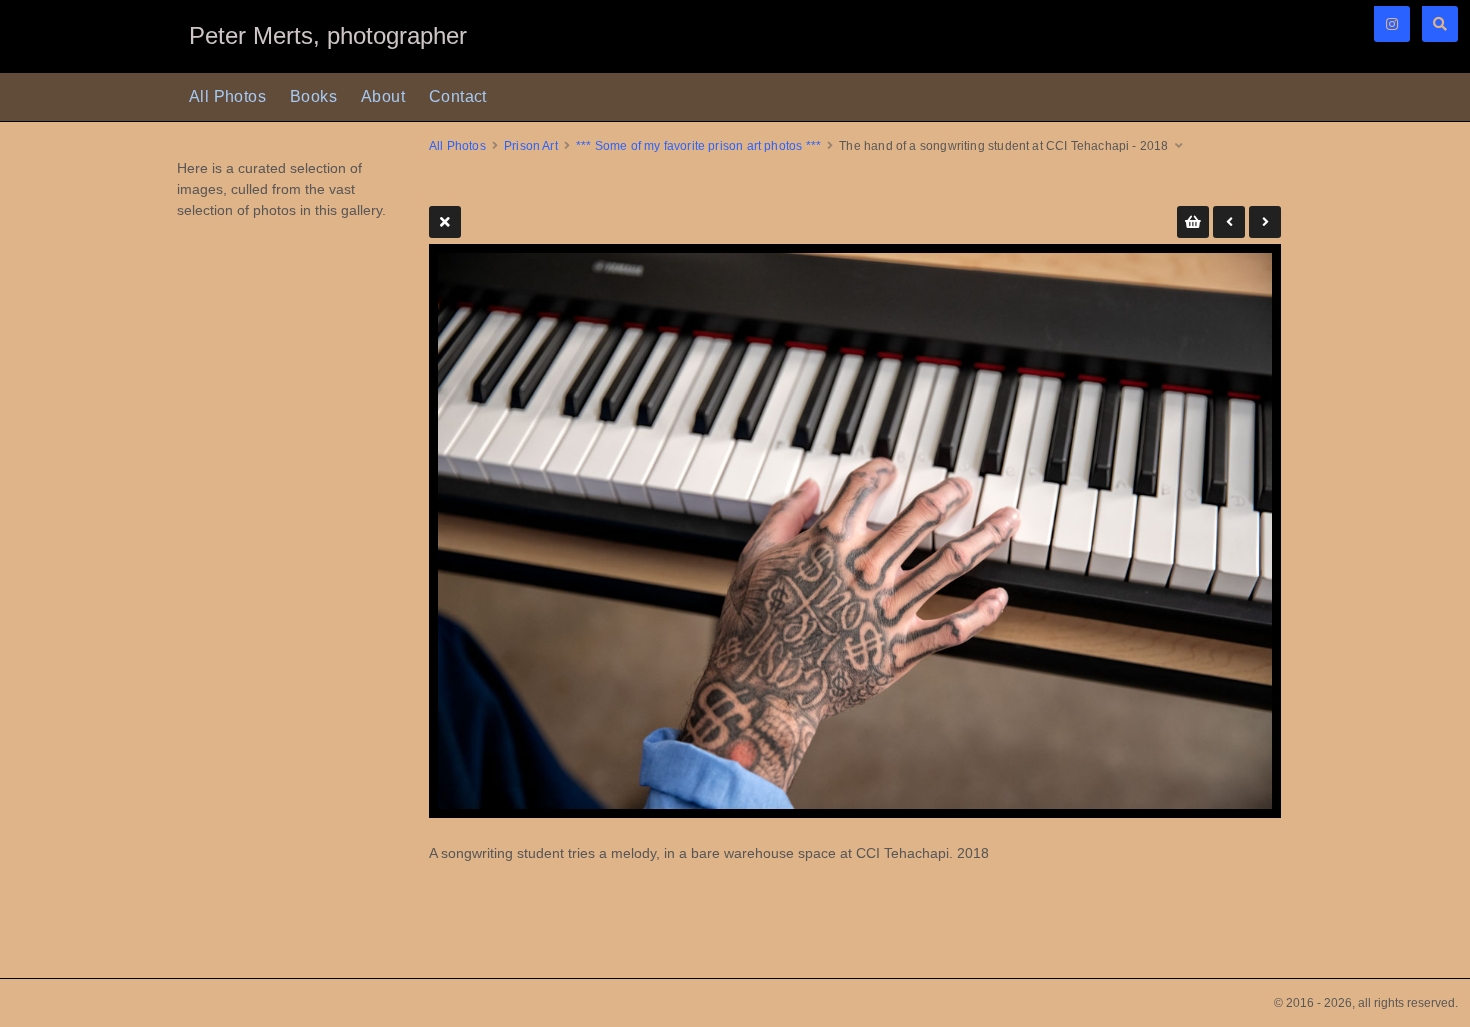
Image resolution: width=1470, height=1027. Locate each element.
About (383, 96)
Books (313, 96)
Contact (458, 96)
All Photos (227, 96)
